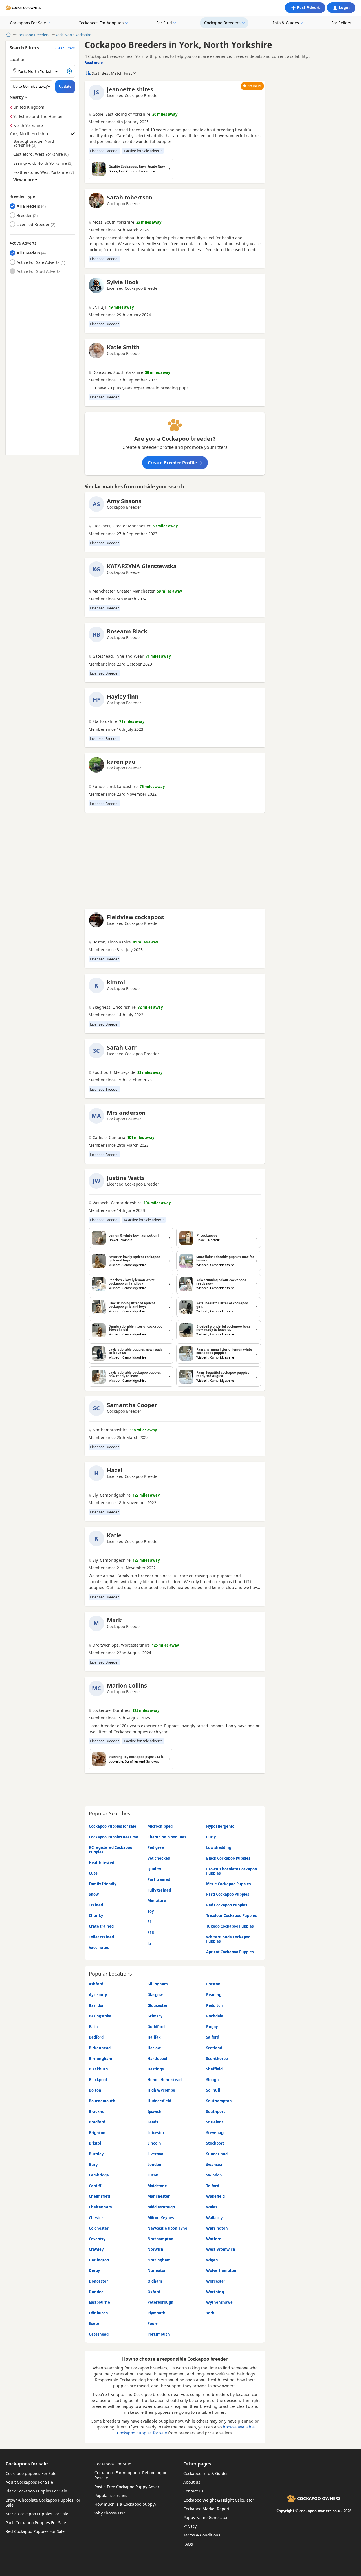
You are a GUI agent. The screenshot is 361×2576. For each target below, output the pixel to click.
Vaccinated (99, 1947)
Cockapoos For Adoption (101, 23)
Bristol (95, 2143)
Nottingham (159, 2260)
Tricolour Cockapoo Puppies (231, 1915)
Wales (212, 2207)
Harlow (154, 2048)
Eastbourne (99, 2302)
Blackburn (98, 2069)
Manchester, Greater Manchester (124, 591)
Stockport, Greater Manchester (122, 526)
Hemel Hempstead (165, 2080)
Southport (216, 2112)
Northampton (160, 2239)
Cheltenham (100, 2207)
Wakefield (215, 2196)
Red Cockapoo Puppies (227, 1905)
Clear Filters (65, 48)
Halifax (154, 2037)
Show (94, 1894)
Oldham (155, 2281)
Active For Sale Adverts (38, 262)
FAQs (188, 2544)
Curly (211, 1837)
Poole (153, 2323)
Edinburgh (98, 2313)
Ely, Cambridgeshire (112, 1495)
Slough (213, 2080)
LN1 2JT (100, 307)
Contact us (193, 2491)
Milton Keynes (161, 2218)
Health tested (102, 1863)
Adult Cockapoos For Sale (29, 2482)
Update (65, 86)
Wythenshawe (219, 2302)
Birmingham (101, 2059)
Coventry (97, 2239)
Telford (213, 2186)
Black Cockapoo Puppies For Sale (36, 2491)
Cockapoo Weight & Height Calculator (219, 2500)
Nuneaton (157, 2270)
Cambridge (99, 2175)
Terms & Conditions (202, 2535)
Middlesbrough (161, 2207)
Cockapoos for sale (27, 2464)
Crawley (96, 2249)
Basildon (97, 2005)
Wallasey (214, 2218)
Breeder (24, 215)
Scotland (214, 2048)
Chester (96, 2218)
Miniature (157, 1901)
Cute (93, 1873)
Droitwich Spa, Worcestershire (121, 1645)
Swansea (214, 2165)
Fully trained (159, 1890)
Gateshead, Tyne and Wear (118, 656)
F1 (149, 1922)
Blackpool (98, 2080)
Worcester (216, 2281)
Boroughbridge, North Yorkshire (34, 143)
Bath (93, 2027)
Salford (213, 2037)
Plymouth (157, 2313)
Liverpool (156, 2154)
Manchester (159, 2196)
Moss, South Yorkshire (113, 222)
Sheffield (214, 2069)
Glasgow (155, 1995)
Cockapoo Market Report (206, 2509)
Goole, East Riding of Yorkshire (121, 114)
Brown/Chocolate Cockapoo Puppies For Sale (43, 2503)
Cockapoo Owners (27, 8)
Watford (214, 2239)
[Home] (8, 35)
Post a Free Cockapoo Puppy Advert (128, 2487)
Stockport (215, 2143)
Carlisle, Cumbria (109, 1138)
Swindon (214, 2175)
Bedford (96, 2037)
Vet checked (159, 1858)
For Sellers (341, 23)
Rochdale (215, 2016)
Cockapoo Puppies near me (114, 1837)
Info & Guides (286, 23)
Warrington (217, 2228)
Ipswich (155, 2112)
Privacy (190, 2526)
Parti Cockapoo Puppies (228, 1894)
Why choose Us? (110, 2513)
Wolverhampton (221, 2270)
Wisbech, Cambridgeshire (117, 1203)
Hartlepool (157, 2059)
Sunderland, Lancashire (115, 787)
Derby (94, 2270)
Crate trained (101, 1926)
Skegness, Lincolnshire (114, 1007)
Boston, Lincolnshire (112, 942)
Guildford (156, 2027)
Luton (153, 2175)
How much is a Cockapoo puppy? (125, 2504)
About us (192, 2482)
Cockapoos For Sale (28, 23)
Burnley (96, 2154)
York (210, 2313)
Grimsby (155, 2016)
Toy (151, 1911)
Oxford (154, 2292)
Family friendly (103, 1884)
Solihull (213, 2090)
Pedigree (156, 1847)
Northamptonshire (110, 1430)
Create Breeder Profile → (175, 463)
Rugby (212, 2027)
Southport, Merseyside (114, 1072)
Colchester (99, 2228)
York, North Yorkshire (73, 35)
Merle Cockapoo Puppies (228, 1884)
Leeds (153, 2122)
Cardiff (95, 2186)
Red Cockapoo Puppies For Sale (35, 2531)
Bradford (97, 2122)
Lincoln (154, 2143)
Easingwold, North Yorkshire (40, 163)
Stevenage (216, 2133)
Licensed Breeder (33, 224)
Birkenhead (100, 2048)
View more (24, 179)
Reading (214, 1995)
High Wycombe (161, 2090)
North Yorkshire (28, 125)
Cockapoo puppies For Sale (31, 2473)
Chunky (96, 1915)
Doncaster (98, 2281)
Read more (94, 62)
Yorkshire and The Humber (39, 116)
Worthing (215, 2292)
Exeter (95, 2323)
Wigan (212, 2260)
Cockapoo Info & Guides (206, 2473)
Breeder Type (22, 196)
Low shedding (219, 1847)
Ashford (96, 1984)
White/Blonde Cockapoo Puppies (228, 1939)
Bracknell (98, 2112)
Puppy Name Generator (206, 2517)
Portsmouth (159, 2334)
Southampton (219, 2101)
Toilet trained (101, 1937)
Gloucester (158, 2005)
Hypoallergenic (220, 1826)
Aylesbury (98, 1995)
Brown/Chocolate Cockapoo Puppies (232, 1871)
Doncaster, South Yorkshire (118, 372)
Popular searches (111, 2495)
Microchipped (160, 1826)
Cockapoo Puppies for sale (113, 1826)
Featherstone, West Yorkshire (41, 172)
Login (344, 7)
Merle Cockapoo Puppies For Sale (37, 2514)
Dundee (96, 2292)
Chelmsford (99, 2196)
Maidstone (157, 2186)
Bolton (95, 2090)
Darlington (99, 2260)
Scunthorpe (217, 2059)
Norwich (155, 2249)
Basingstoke (100, 2016)
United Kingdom (29, 107)
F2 (149, 1943)
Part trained (159, 1879)
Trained (96, 1905)
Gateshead (99, 2334)
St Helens (215, 2122)
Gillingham (158, 1984)
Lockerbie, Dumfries (111, 1710)
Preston (213, 1984)
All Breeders (28, 206)
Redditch (214, 2005)
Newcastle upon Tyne (167, 2228)
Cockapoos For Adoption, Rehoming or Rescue (131, 2475)
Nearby (17, 97)
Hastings (156, 2069)
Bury (93, 2165)
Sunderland (217, 2154)
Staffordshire (105, 721)
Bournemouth (102, 2101)
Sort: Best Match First (112, 73)
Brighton (97, 2133)
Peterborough (160, 2302)
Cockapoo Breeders (222, 23)
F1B (151, 1932)
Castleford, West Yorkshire (38, 154)
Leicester (156, 2133)
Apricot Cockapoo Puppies (230, 1952)
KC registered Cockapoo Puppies (111, 1850)
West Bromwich (221, 2249)
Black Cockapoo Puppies (228, 1858)
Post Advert (308, 7)
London (154, 2165)
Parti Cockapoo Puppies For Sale (36, 2523)
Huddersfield (159, 2101)
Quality (154, 1869)
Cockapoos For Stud (113, 2464)
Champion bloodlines (167, 1837)
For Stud (164, 23)
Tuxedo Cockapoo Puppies (230, 1926)
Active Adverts (23, 243)
